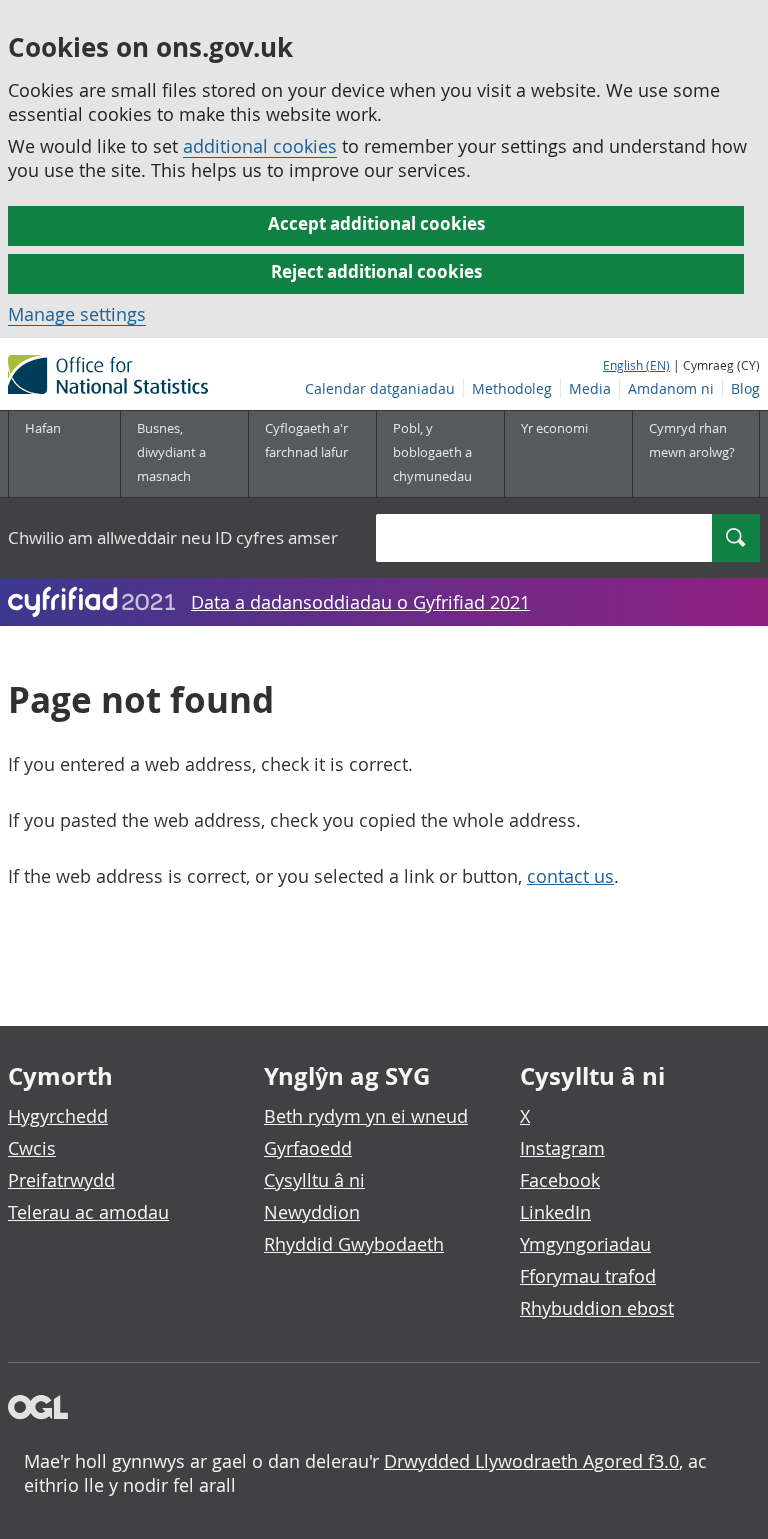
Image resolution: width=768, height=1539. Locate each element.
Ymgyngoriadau (585, 1244)
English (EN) (636, 365)
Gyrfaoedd (308, 1148)
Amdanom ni (671, 388)
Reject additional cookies (376, 271)
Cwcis (32, 1148)
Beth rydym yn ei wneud (366, 1116)
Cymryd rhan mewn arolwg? (692, 440)
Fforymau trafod (588, 1276)
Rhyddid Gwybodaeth (354, 1244)
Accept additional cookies (376, 223)
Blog (745, 388)
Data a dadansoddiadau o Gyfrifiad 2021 (360, 602)
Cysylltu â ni (314, 1180)
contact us (570, 876)
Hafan (43, 428)
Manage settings (77, 314)
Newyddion (312, 1212)
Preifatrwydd (61, 1180)
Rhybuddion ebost (597, 1308)
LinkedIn (555, 1212)
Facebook (560, 1180)
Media (590, 388)
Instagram (562, 1148)
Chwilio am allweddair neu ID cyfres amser (173, 537)
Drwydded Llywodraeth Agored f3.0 (531, 1461)
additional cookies (260, 146)
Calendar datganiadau (380, 388)
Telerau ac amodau (88, 1212)
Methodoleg (512, 388)
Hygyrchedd (58, 1116)
